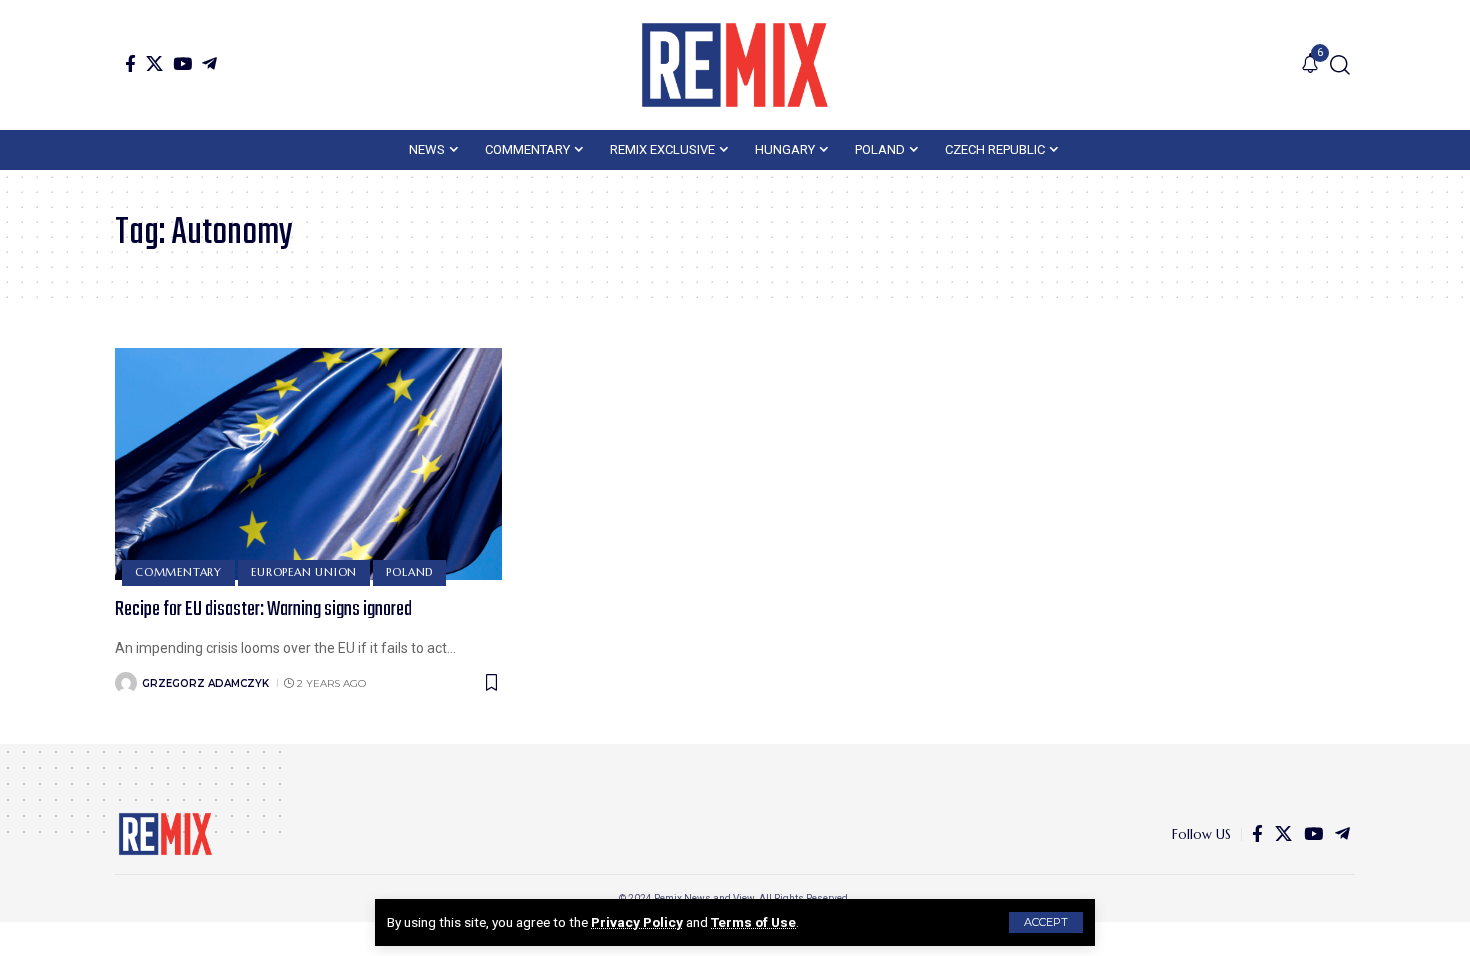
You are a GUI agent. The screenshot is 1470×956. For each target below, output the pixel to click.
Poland (409, 572)
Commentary (178, 572)
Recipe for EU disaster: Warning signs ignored (263, 609)
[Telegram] (209, 63)
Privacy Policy (637, 922)
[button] (1046, 922)
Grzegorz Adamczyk (205, 683)
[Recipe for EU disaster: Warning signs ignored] (308, 464)
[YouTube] (182, 63)
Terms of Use (753, 922)
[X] (154, 63)
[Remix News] (735, 65)
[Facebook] (130, 63)
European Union (304, 572)
